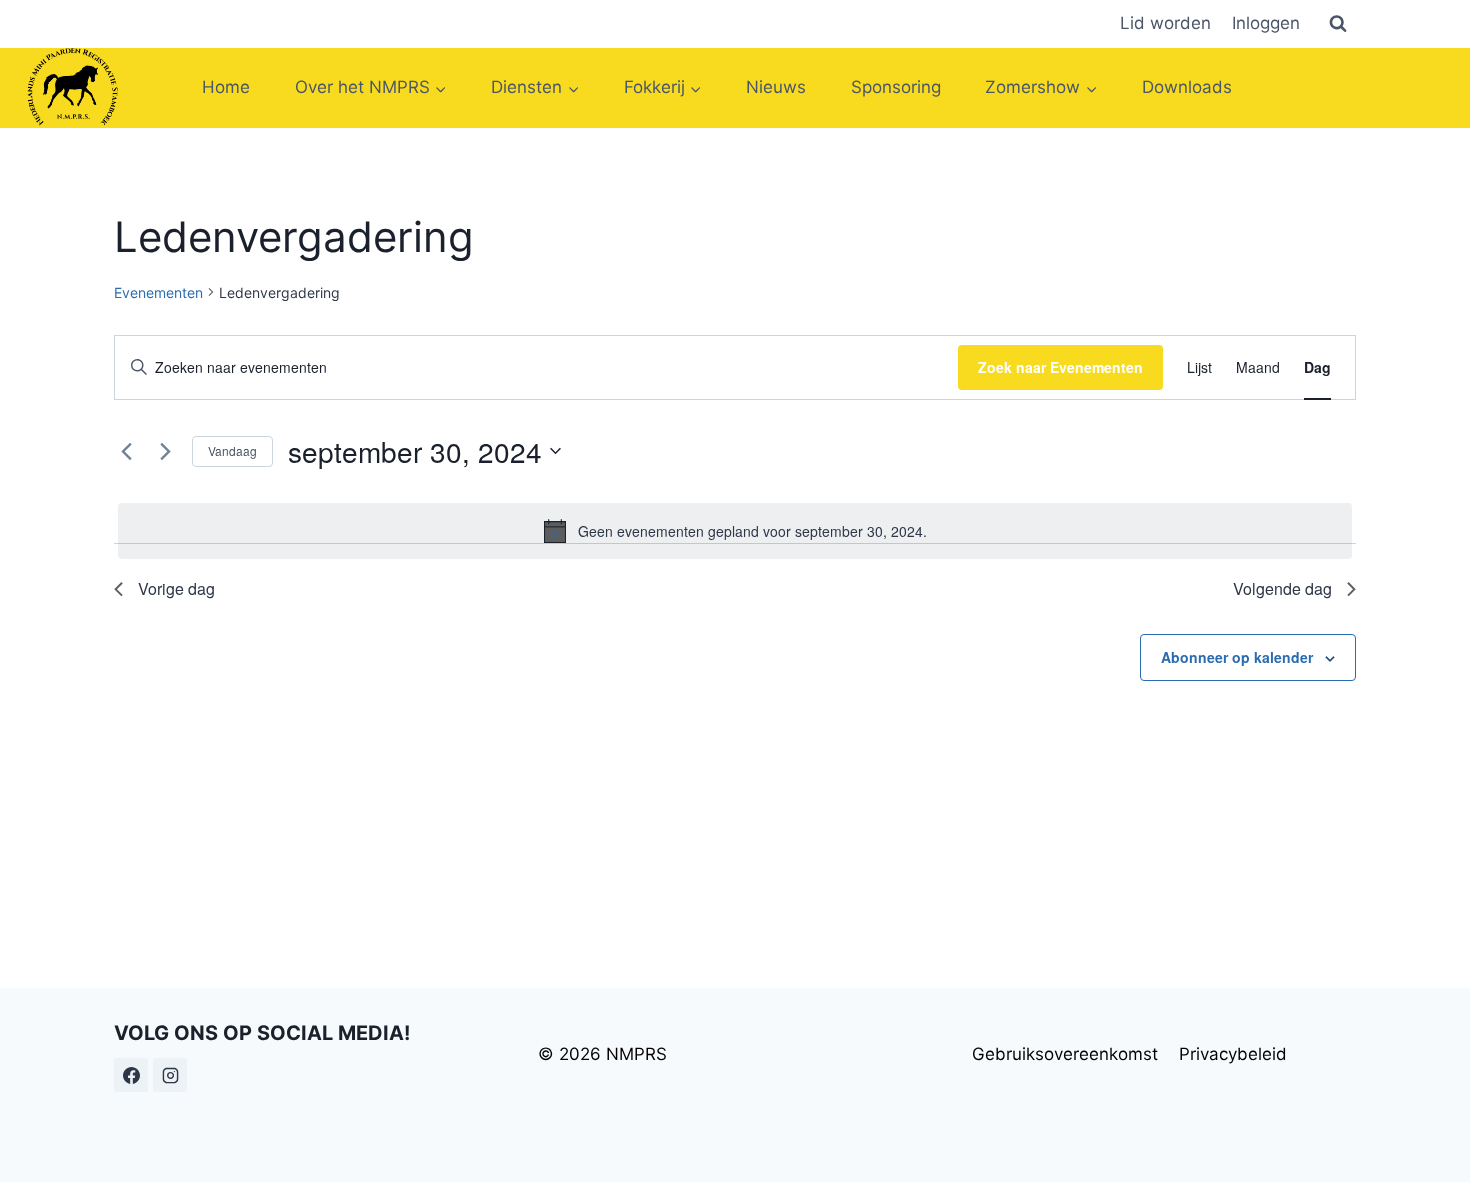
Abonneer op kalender (1237, 657)
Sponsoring (896, 87)
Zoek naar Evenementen (1060, 367)
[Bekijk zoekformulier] (1338, 24)
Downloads (1187, 87)
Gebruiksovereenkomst (1065, 1054)
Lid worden (1165, 23)
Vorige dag (176, 588)
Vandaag (232, 450)
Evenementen (158, 292)
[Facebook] (131, 1075)
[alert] (735, 531)
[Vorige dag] (126, 451)
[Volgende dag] (165, 451)
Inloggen (1266, 23)
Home (226, 87)
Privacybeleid (1233, 1054)
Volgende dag (1282, 588)
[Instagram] (170, 1075)
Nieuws (776, 87)
